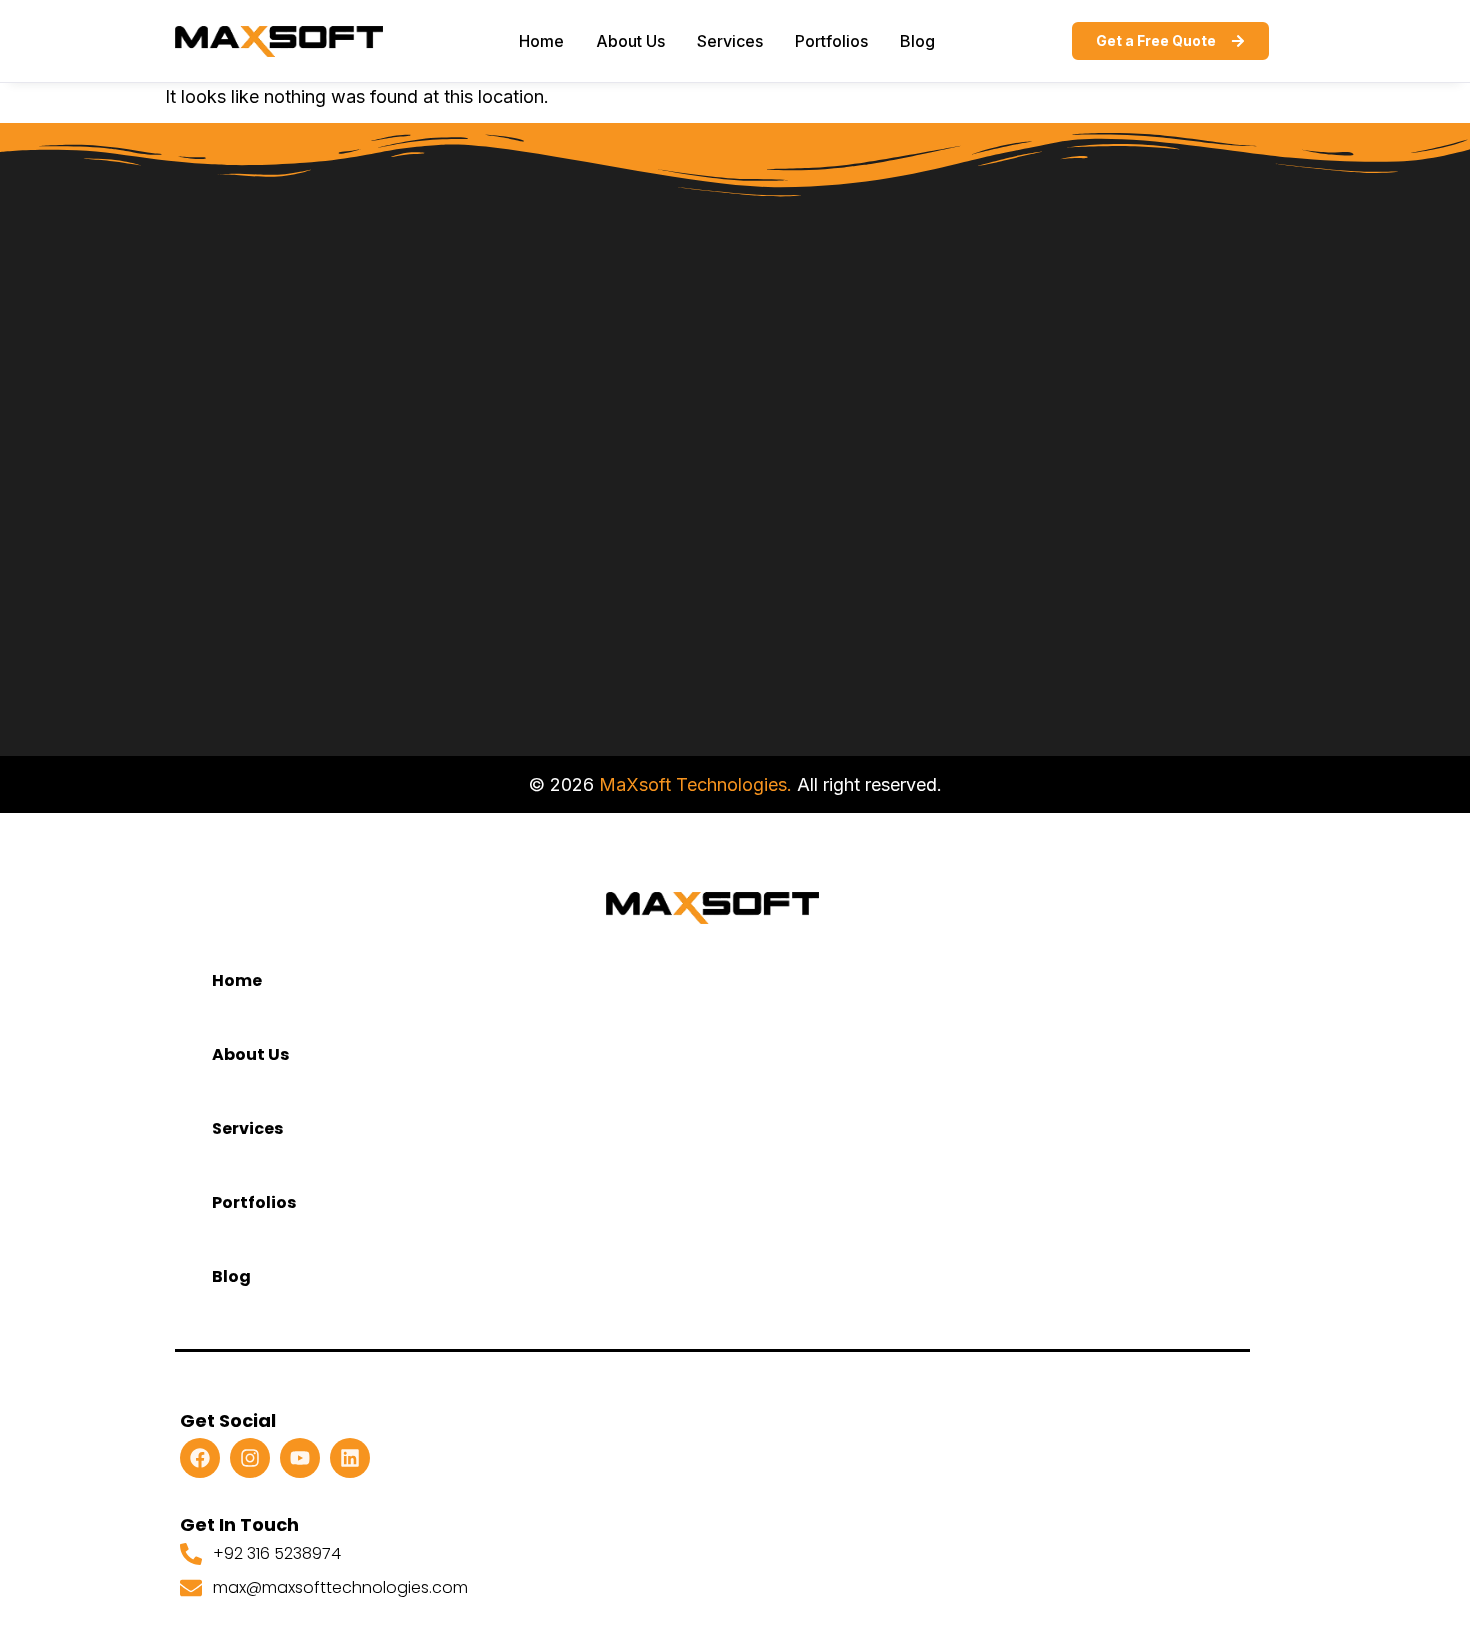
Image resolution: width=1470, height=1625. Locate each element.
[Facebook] (200, 1458)
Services (730, 41)
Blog (917, 41)
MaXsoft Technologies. (695, 784)
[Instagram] (250, 1458)
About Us (630, 41)
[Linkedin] (350, 1458)
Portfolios (831, 41)
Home (541, 41)
